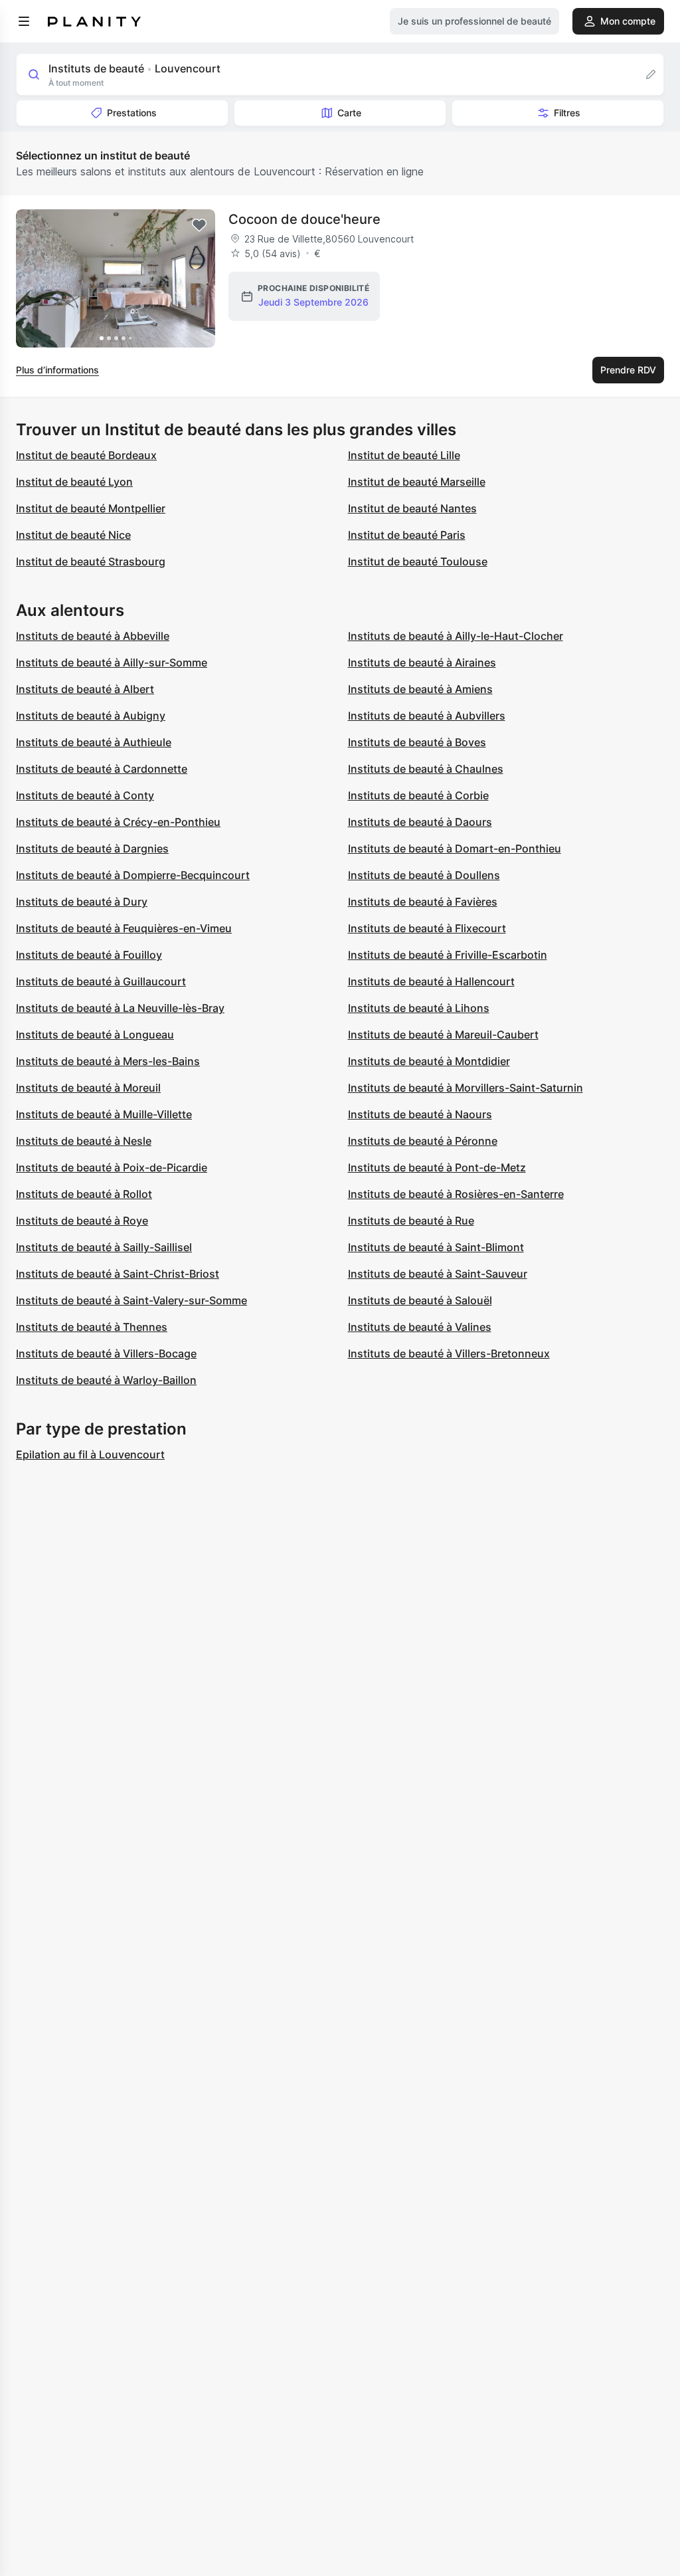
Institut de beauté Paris (407, 535)
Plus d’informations (57, 370)
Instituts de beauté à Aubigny (91, 716)
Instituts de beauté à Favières (423, 902)
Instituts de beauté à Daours (420, 822)
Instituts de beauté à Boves (417, 742)
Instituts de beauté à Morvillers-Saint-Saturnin (466, 1088)
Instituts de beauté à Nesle (84, 1141)
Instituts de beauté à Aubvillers (427, 716)
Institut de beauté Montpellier (91, 508)
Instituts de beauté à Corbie (418, 795)
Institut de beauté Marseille (417, 482)
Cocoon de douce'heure (304, 219)
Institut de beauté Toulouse (418, 561)
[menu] (24, 21)
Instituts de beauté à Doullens (424, 875)
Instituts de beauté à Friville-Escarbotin (448, 955)
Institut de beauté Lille (404, 455)
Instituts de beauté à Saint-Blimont (436, 1247)
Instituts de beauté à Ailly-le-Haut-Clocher (456, 636)
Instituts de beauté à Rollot (84, 1194)
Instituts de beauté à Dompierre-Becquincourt (133, 875)
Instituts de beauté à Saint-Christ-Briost (118, 1274)
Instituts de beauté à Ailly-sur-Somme (112, 662)
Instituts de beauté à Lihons (419, 1008)
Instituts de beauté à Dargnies (92, 848)
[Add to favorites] (199, 225)
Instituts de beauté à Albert (85, 689)
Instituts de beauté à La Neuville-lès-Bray (120, 1008)
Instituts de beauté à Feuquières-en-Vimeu (124, 928)
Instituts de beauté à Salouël (420, 1300)
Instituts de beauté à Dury (82, 902)
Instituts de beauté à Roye (82, 1221)
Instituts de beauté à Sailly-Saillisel (104, 1247)
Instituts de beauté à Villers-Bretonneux (449, 1353)
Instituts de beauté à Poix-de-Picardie (112, 1167)
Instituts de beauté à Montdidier (429, 1061)
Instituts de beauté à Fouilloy (89, 955)
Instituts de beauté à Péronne (423, 1141)
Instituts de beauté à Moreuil (88, 1088)
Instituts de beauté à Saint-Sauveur (438, 1274)
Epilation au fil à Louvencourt (90, 1454)
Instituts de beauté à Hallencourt (431, 981)
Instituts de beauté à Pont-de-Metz (437, 1167)
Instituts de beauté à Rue (411, 1221)
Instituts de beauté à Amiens (420, 689)
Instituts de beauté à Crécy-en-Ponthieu (118, 822)
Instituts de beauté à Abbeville (93, 636)
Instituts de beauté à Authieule (94, 742)
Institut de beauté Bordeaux (86, 455)
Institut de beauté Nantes (412, 508)
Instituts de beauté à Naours (420, 1114)
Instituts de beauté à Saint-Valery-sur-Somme (131, 1300)
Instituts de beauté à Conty (85, 795)
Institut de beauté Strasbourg (91, 561)
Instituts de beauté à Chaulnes (426, 769)
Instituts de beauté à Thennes (92, 1327)
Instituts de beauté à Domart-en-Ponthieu (455, 848)
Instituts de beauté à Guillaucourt (101, 981)
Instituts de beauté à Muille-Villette (104, 1114)
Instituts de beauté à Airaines (422, 662)
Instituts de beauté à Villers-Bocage (106, 1353)
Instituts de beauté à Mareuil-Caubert (443, 1035)
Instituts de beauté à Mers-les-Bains (108, 1061)
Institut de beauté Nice (73, 535)
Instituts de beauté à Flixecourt (427, 928)
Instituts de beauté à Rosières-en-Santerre (456, 1194)
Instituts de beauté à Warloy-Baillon (106, 1380)
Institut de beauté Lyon (74, 482)
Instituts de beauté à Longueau (95, 1035)
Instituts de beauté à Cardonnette (102, 769)
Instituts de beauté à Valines (420, 1327)
